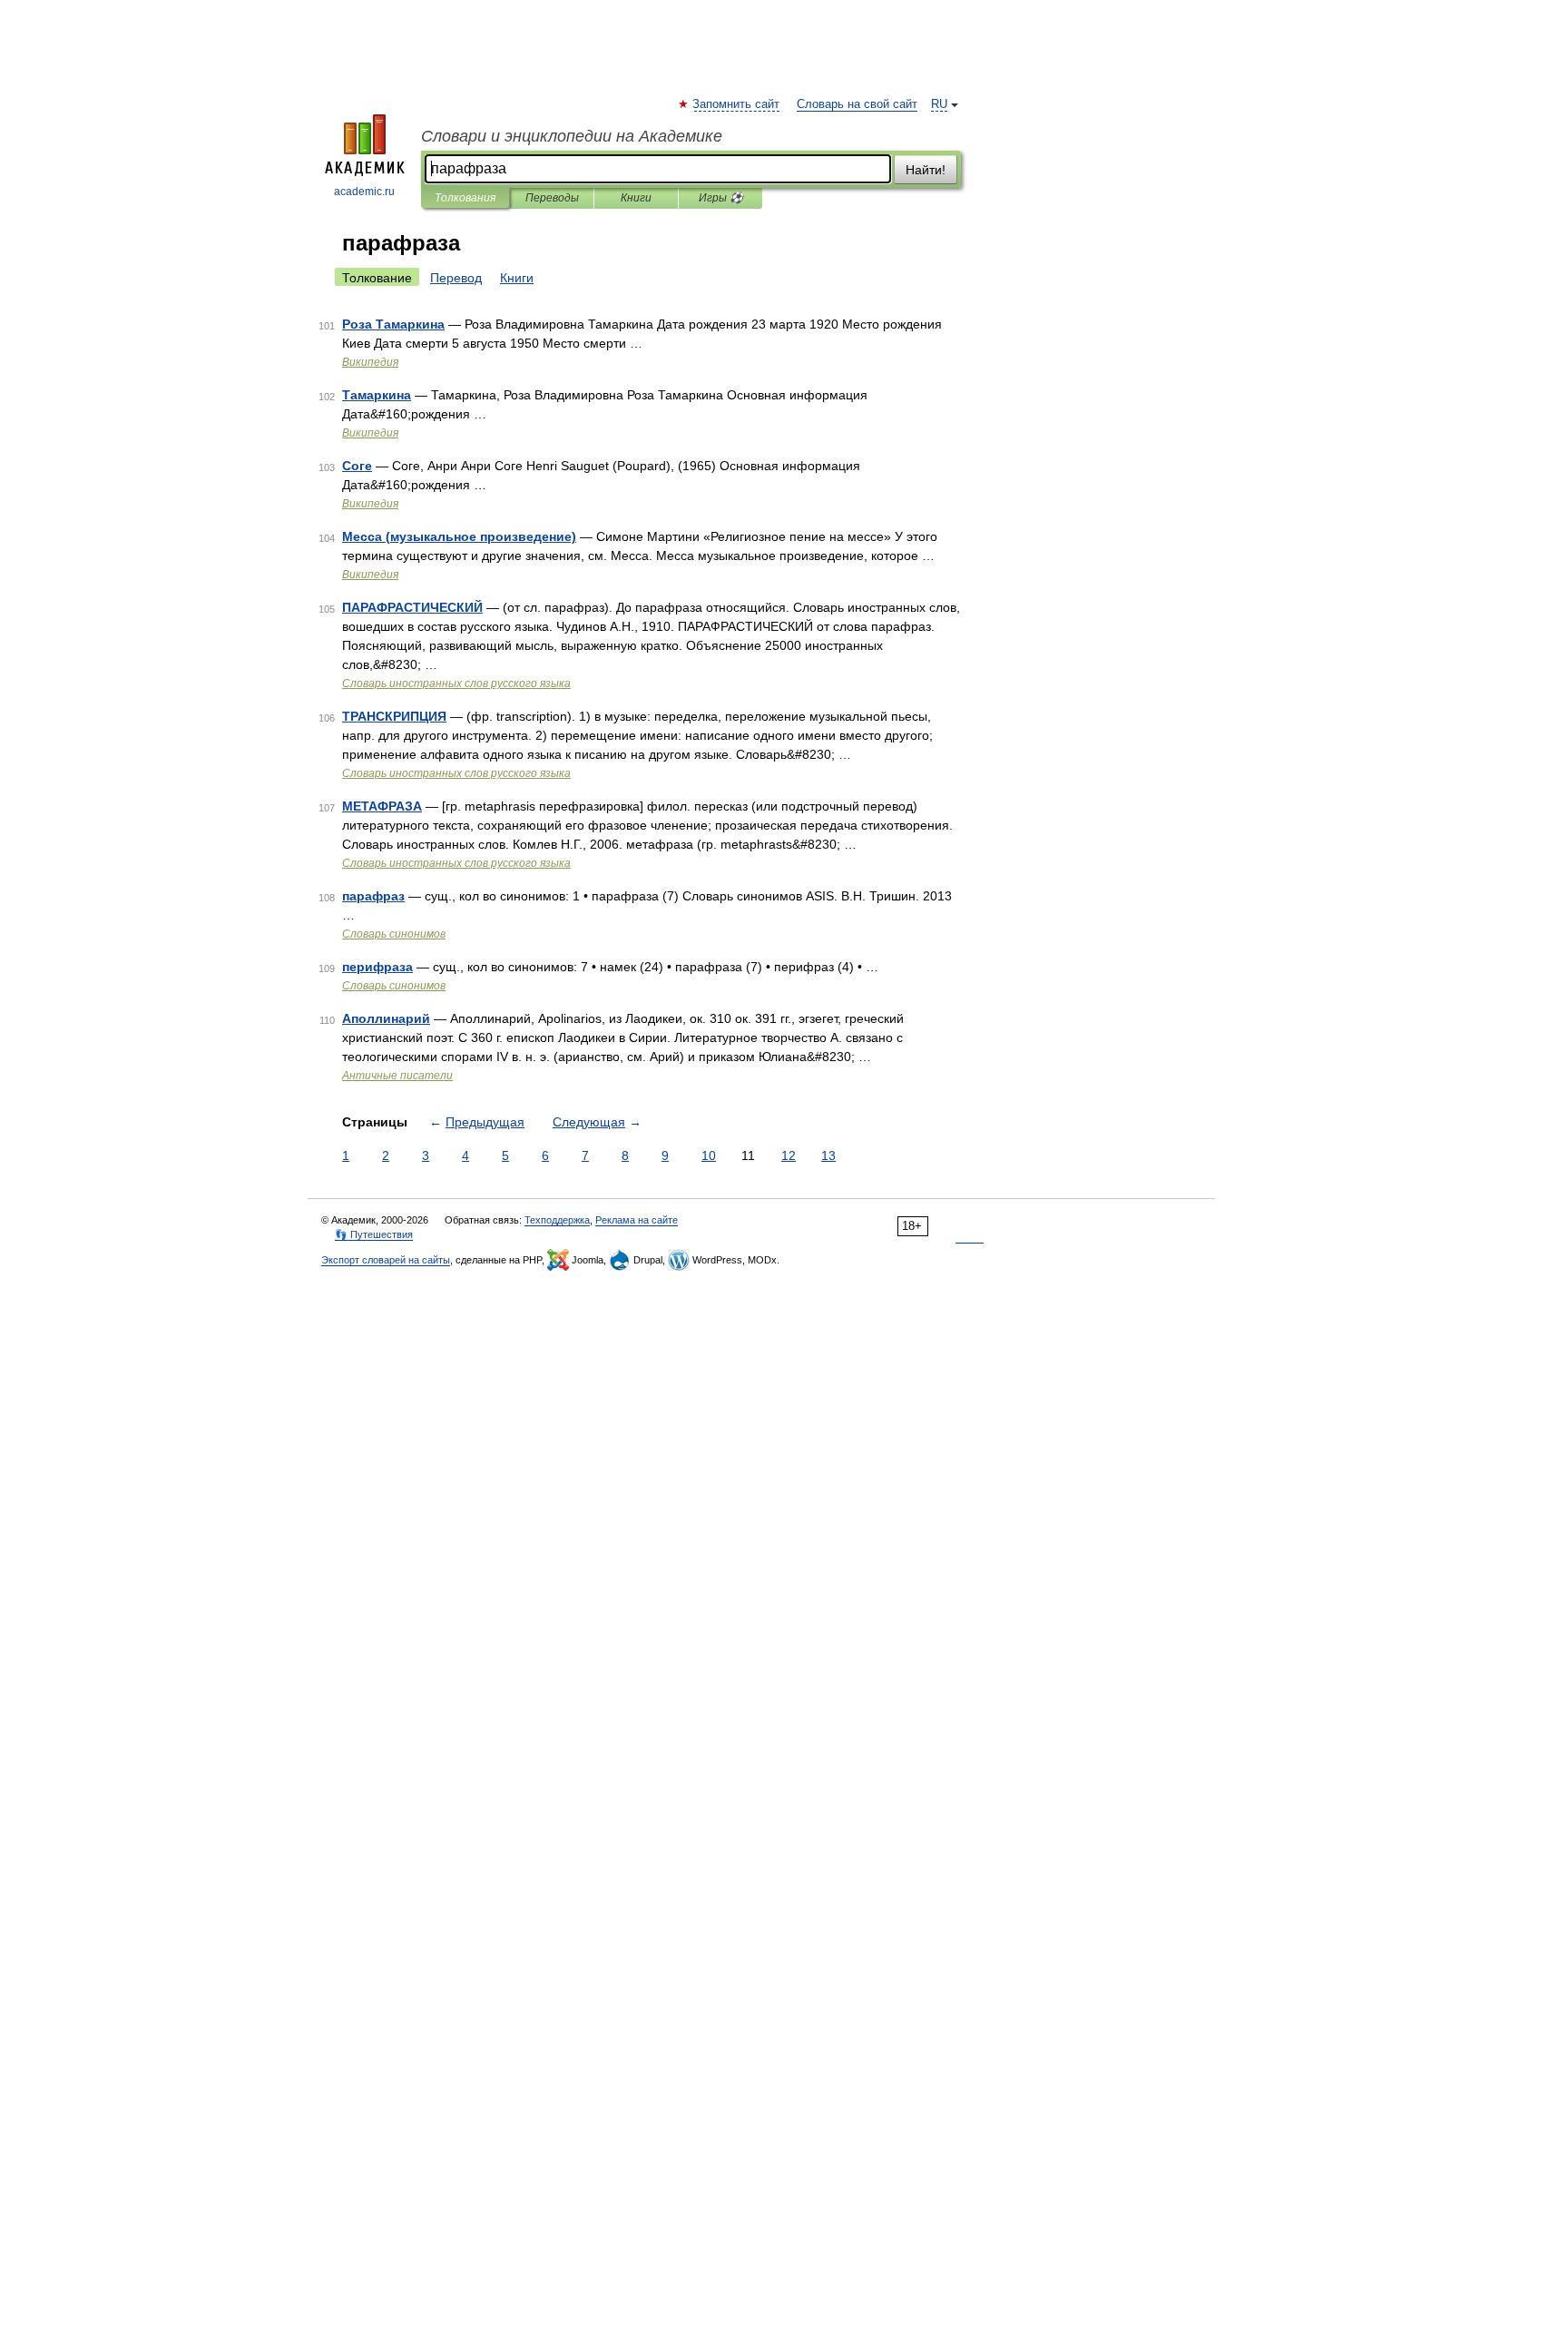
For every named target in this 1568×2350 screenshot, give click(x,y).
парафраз (373, 896)
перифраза (377, 967)
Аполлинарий (386, 1018)
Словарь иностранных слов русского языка (456, 683)
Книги (636, 198)
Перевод (456, 278)
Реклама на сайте (637, 1220)
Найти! (926, 170)
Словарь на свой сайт (857, 104)
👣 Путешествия (374, 1234)
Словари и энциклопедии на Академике (572, 136)
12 (789, 1155)
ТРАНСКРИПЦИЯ (394, 716)
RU (939, 104)
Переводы (552, 198)
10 (709, 1155)
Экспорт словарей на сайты (386, 1260)
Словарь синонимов (394, 934)
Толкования (465, 198)
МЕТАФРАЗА (382, 806)
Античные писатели (397, 1076)
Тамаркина (377, 395)
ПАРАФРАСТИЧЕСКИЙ (412, 607)
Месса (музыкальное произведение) (459, 536)
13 (828, 1155)
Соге (357, 466)
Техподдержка (557, 1220)
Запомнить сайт (737, 104)
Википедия (370, 362)
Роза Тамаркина (393, 324)
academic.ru (364, 192)
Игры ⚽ (721, 198)
